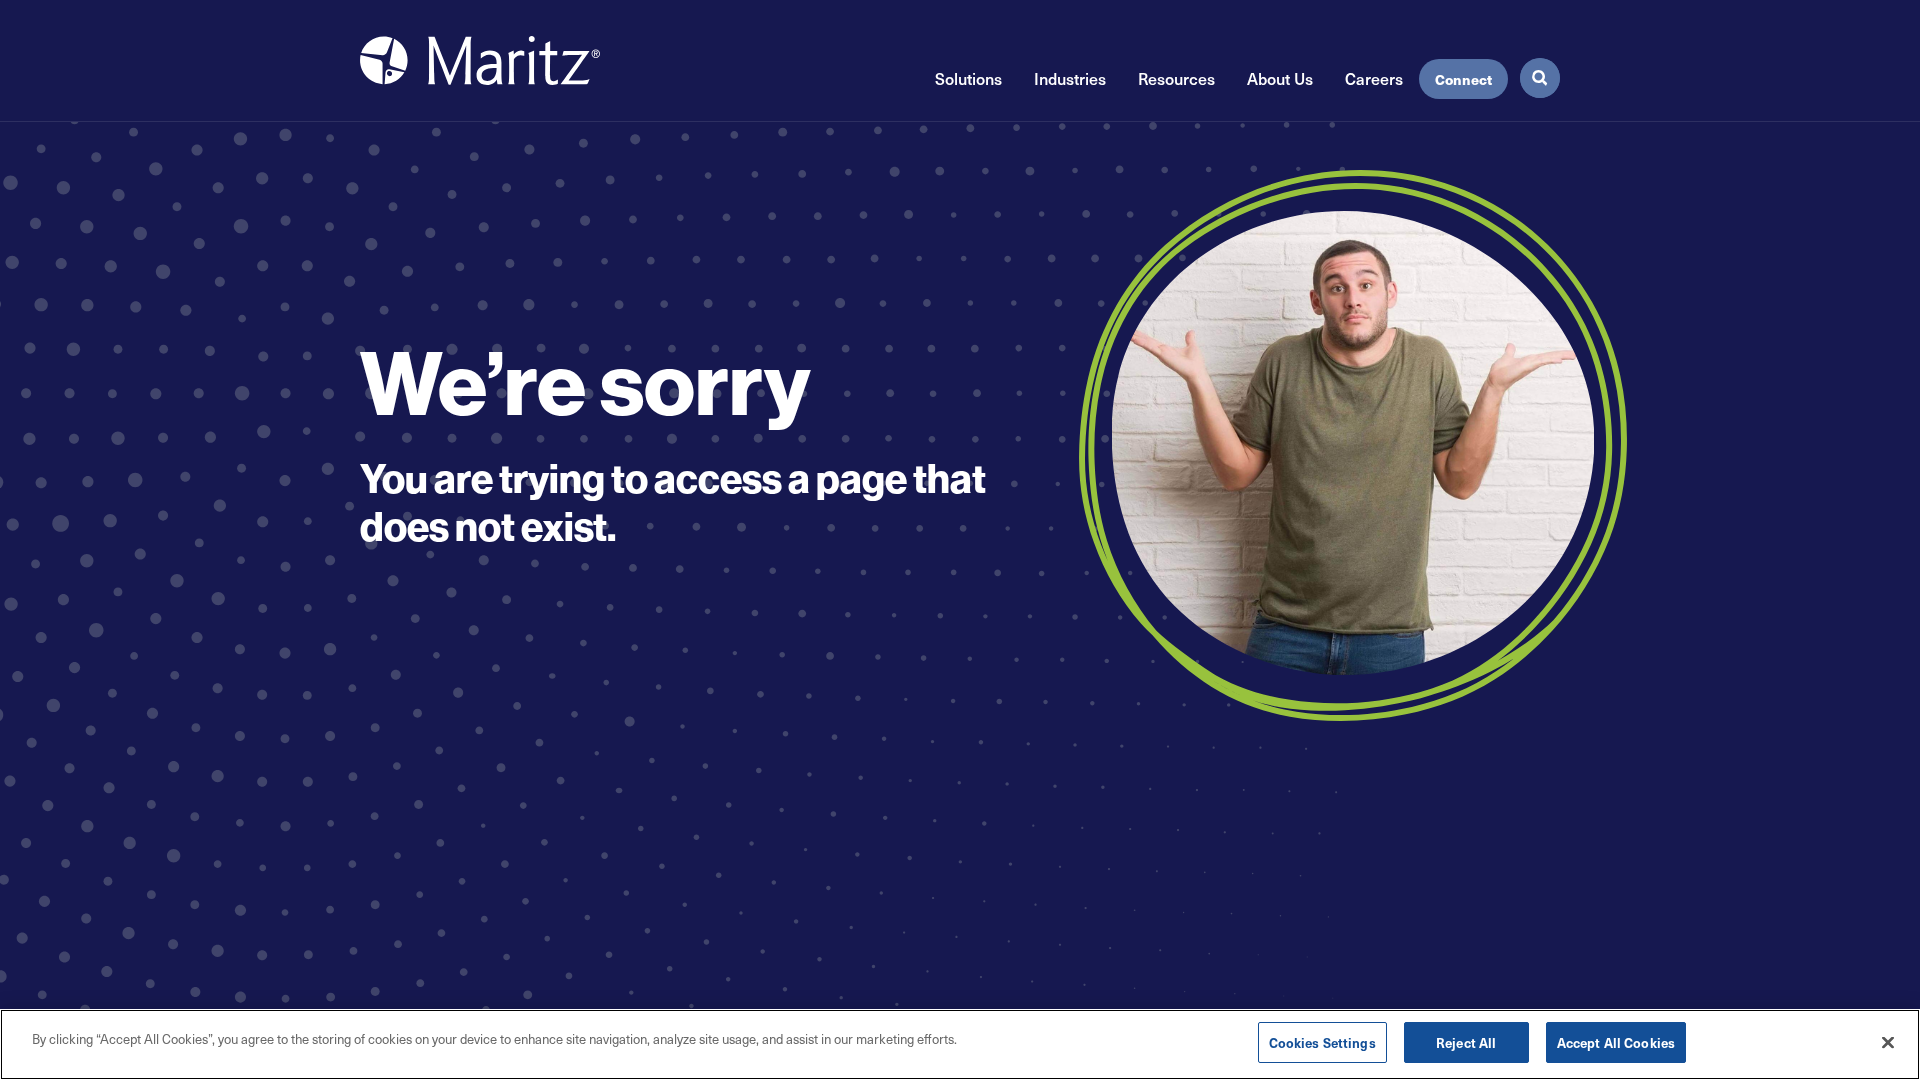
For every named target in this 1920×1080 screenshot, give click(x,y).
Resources (1176, 78)
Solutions (968, 78)
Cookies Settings (1322, 1042)
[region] (960, 1044)
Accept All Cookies (1616, 1042)
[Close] (1888, 1042)
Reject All (1466, 1042)
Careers (1374, 78)
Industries (1070, 78)
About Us (1280, 78)
